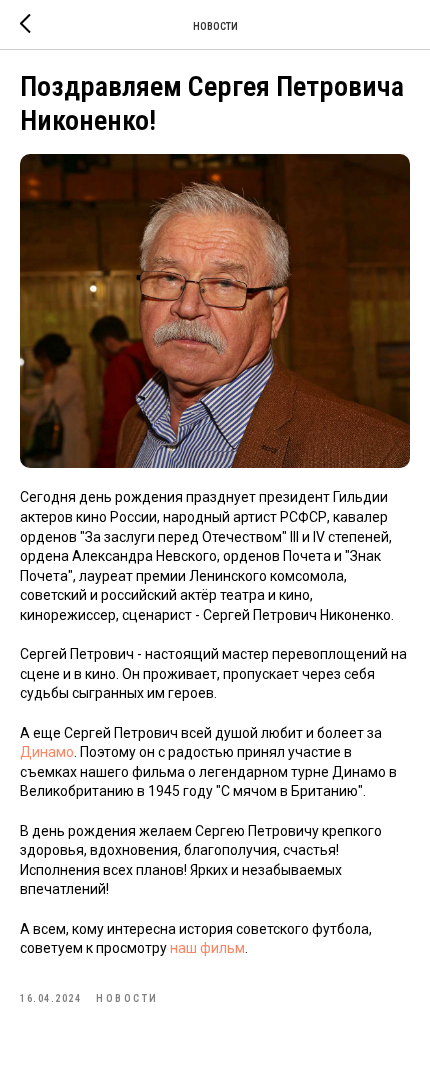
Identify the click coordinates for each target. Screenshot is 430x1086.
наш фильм (207, 948)
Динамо (47, 752)
